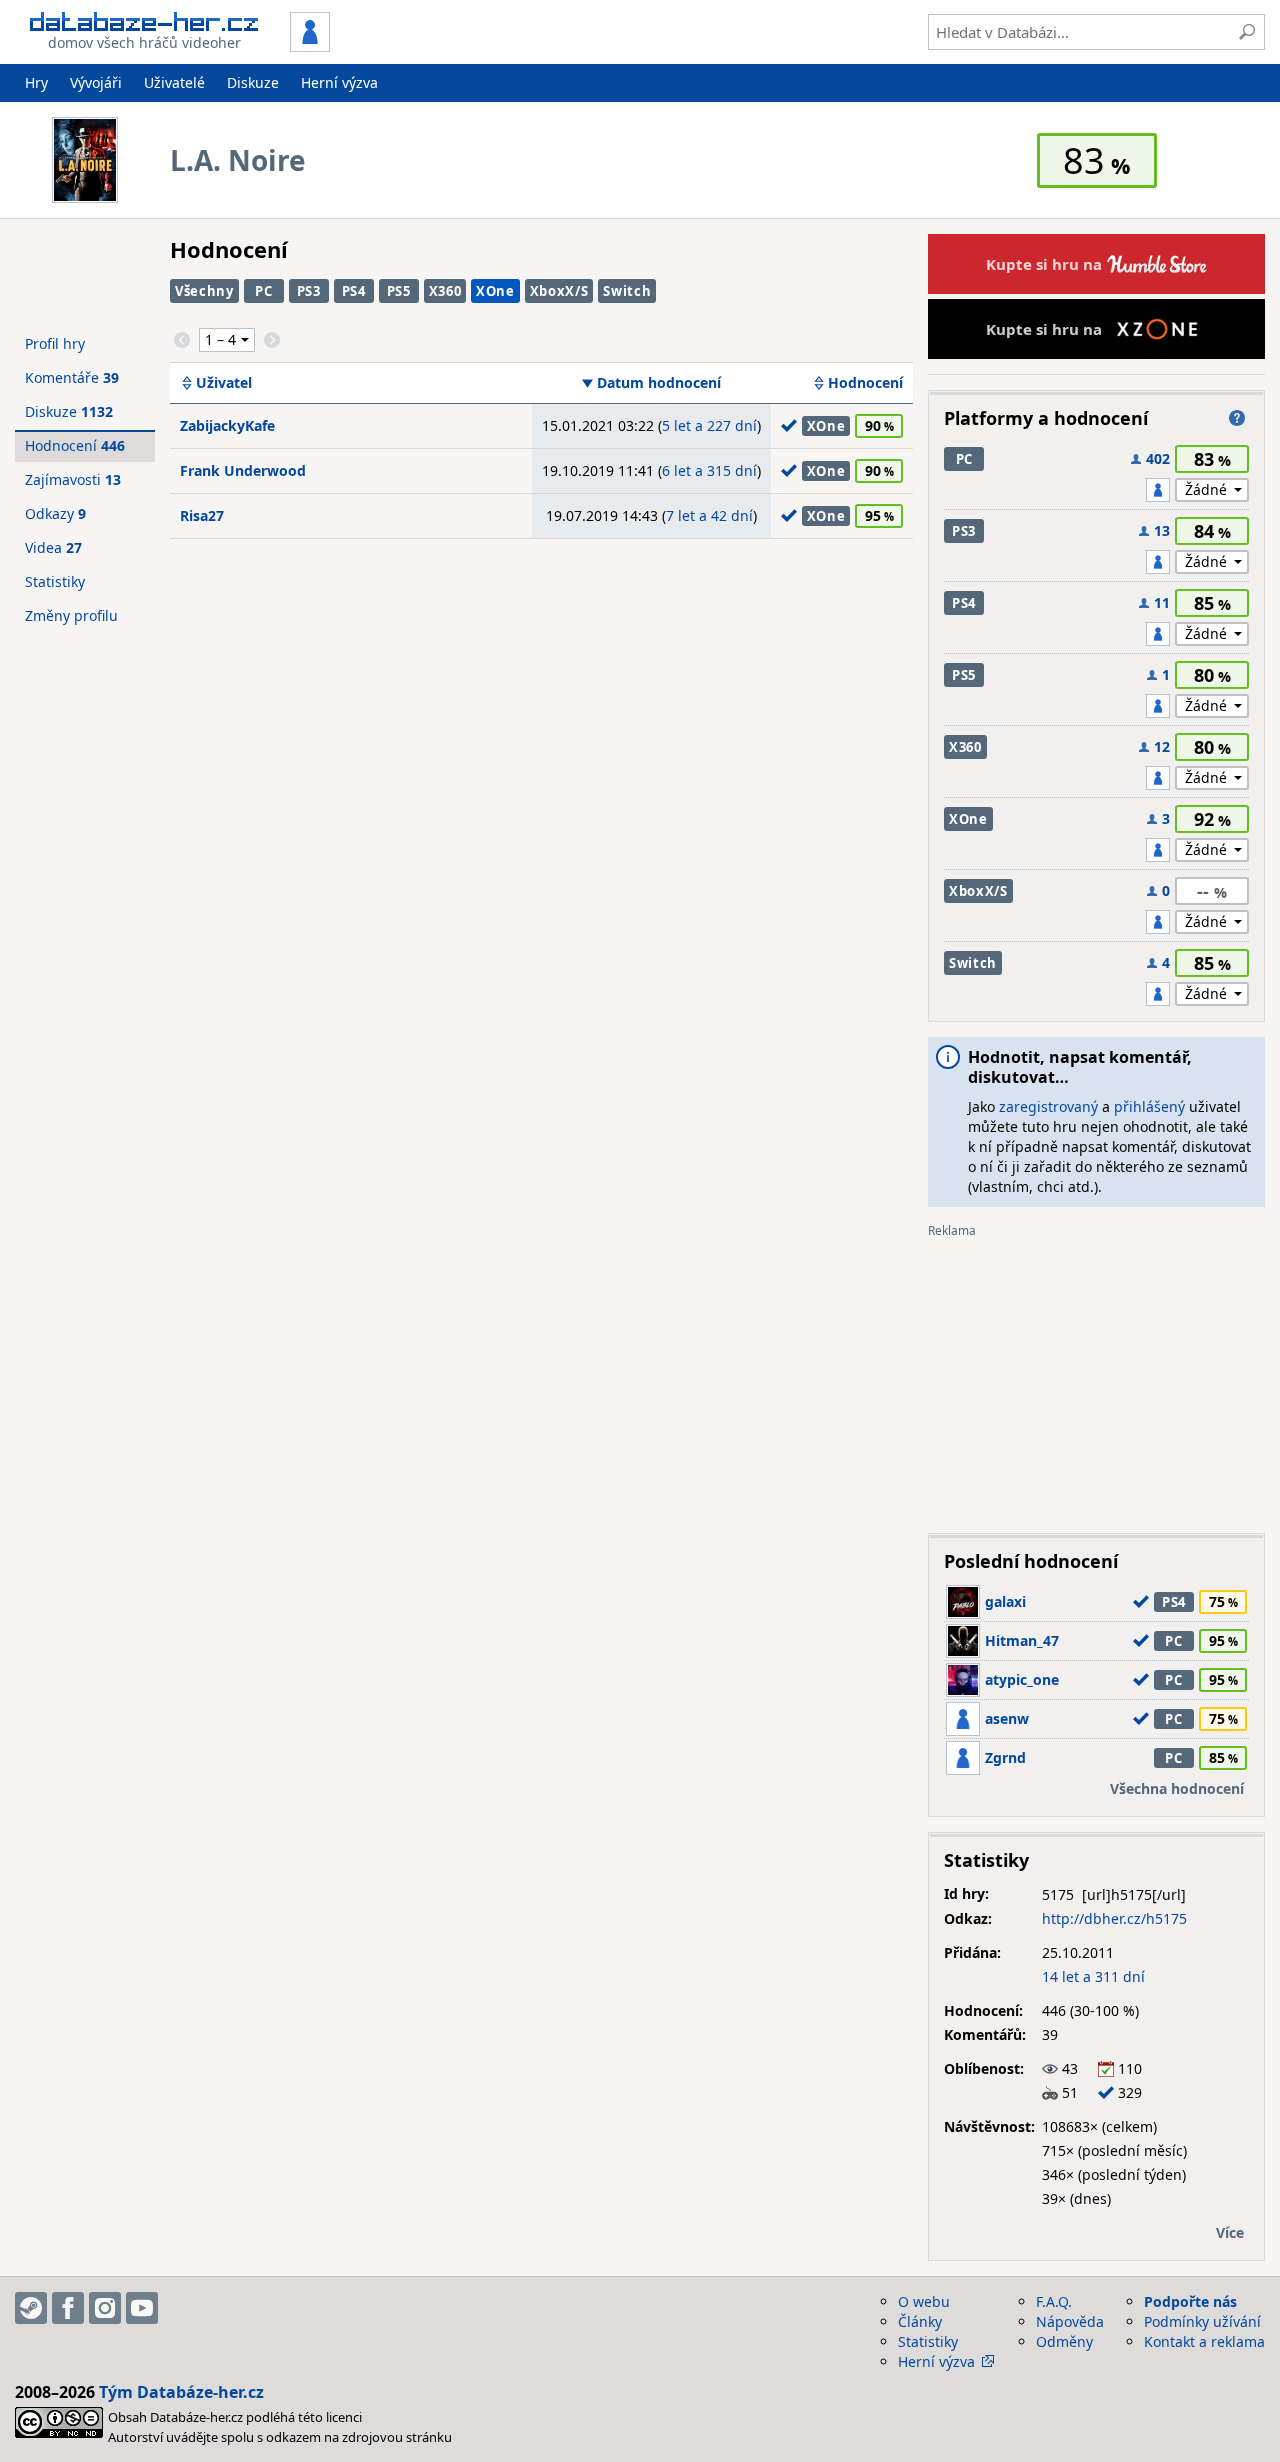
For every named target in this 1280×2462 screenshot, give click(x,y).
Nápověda (1070, 2321)
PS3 (309, 291)
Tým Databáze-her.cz (181, 2392)
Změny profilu (71, 615)
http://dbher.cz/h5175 (1114, 1918)
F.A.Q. (1054, 2301)
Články (920, 2321)
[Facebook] (68, 2308)
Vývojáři (96, 82)
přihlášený (1149, 1106)
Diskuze (253, 82)
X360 (445, 291)
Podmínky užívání (1202, 2321)
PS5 (399, 291)
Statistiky (55, 581)
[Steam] (31, 2308)
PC (263, 291)
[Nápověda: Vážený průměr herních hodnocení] (1237, 418)
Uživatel (224, 383)
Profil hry (55, 343)
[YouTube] (142, 2308)
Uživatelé (174, 82)
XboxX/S (559, 291)
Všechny (204, 291)
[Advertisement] (1096, 1378)
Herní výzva (339, 82)
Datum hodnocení (659, 383)
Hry (36, 82)
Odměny (1064, 2341)
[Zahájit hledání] (1247, 32)
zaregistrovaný (1048, 1106)
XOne (495, 291)
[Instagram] (105, 2308)
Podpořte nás (1190, 2301)
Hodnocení (865, 383)
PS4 (354, 291)
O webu (924, 2301)
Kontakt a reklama (1204, 2341)
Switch (627, 291)
